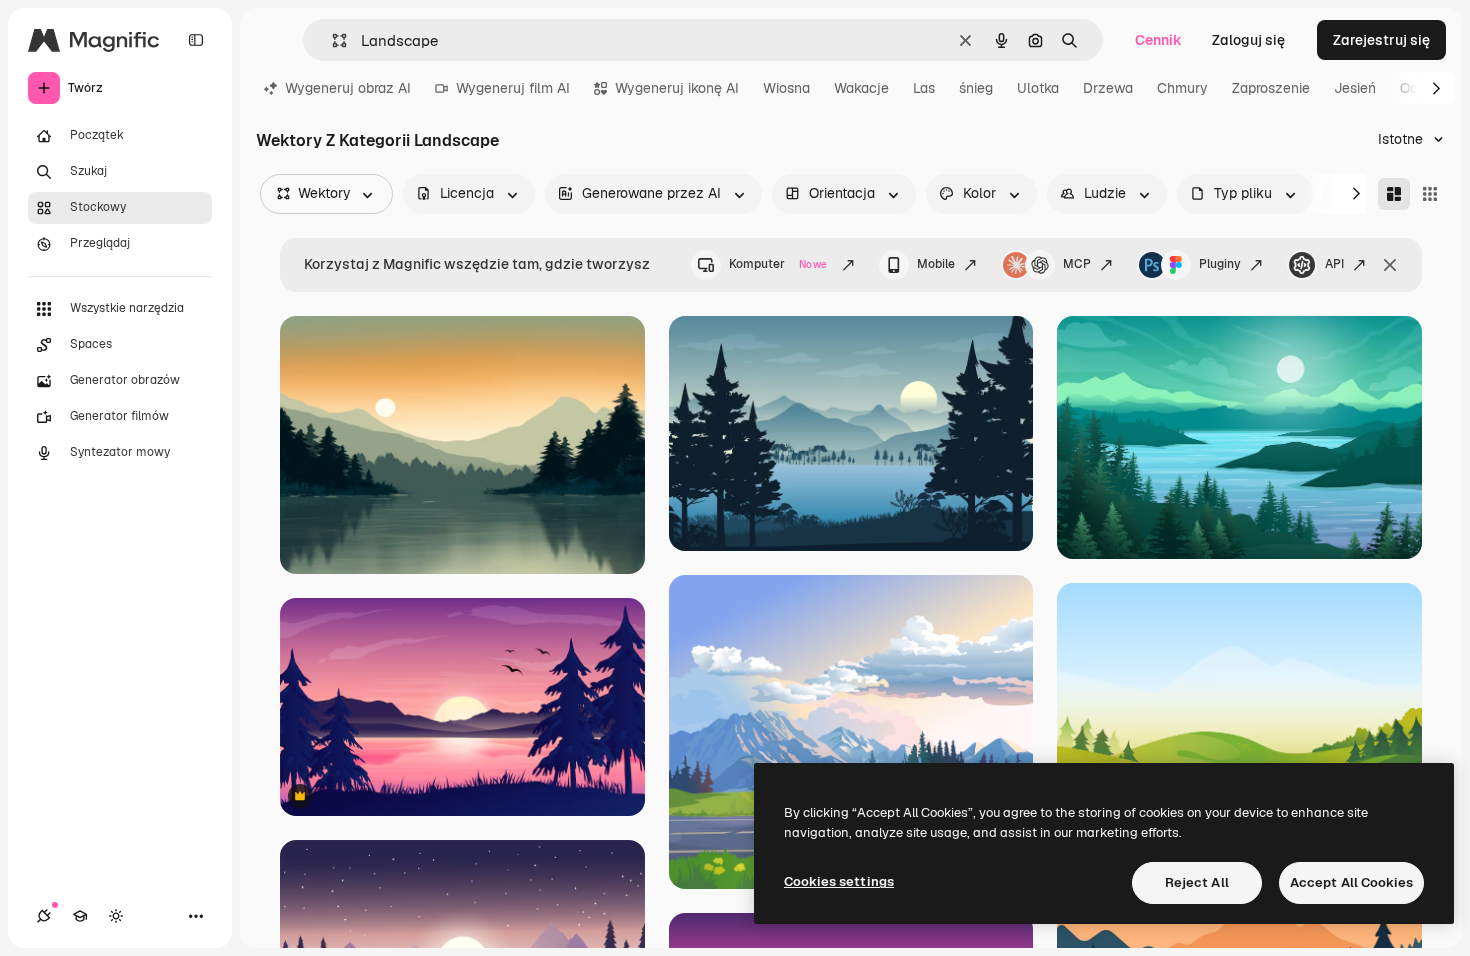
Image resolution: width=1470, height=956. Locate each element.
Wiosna (786, 88)
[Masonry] (1394, 194)
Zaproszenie (1271, 88)
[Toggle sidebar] (196, 40)
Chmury (1182, 88)
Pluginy (1220, 264)
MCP (1077, 264)
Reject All (1197, 882)
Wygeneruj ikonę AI (677, 88)
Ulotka (1038, 88)
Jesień (1355, 88)
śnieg (976, 88)
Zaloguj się (1248, 40)
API (1334, 264)
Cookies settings (839, 881)
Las (924, 88)
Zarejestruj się (1381, 40)
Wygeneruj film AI (513, 88)
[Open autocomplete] (331, 40)
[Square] (1430, 194)
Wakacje (861, 88)
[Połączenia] (44, 916)
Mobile (936, 264)
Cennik (1158, 40)
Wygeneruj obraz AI (348, 88)
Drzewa (1108, 88)
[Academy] (80, 916)
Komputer (778, 264)
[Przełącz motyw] (116, 916)
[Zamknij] (1390, 265)
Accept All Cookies (1351, 882)
